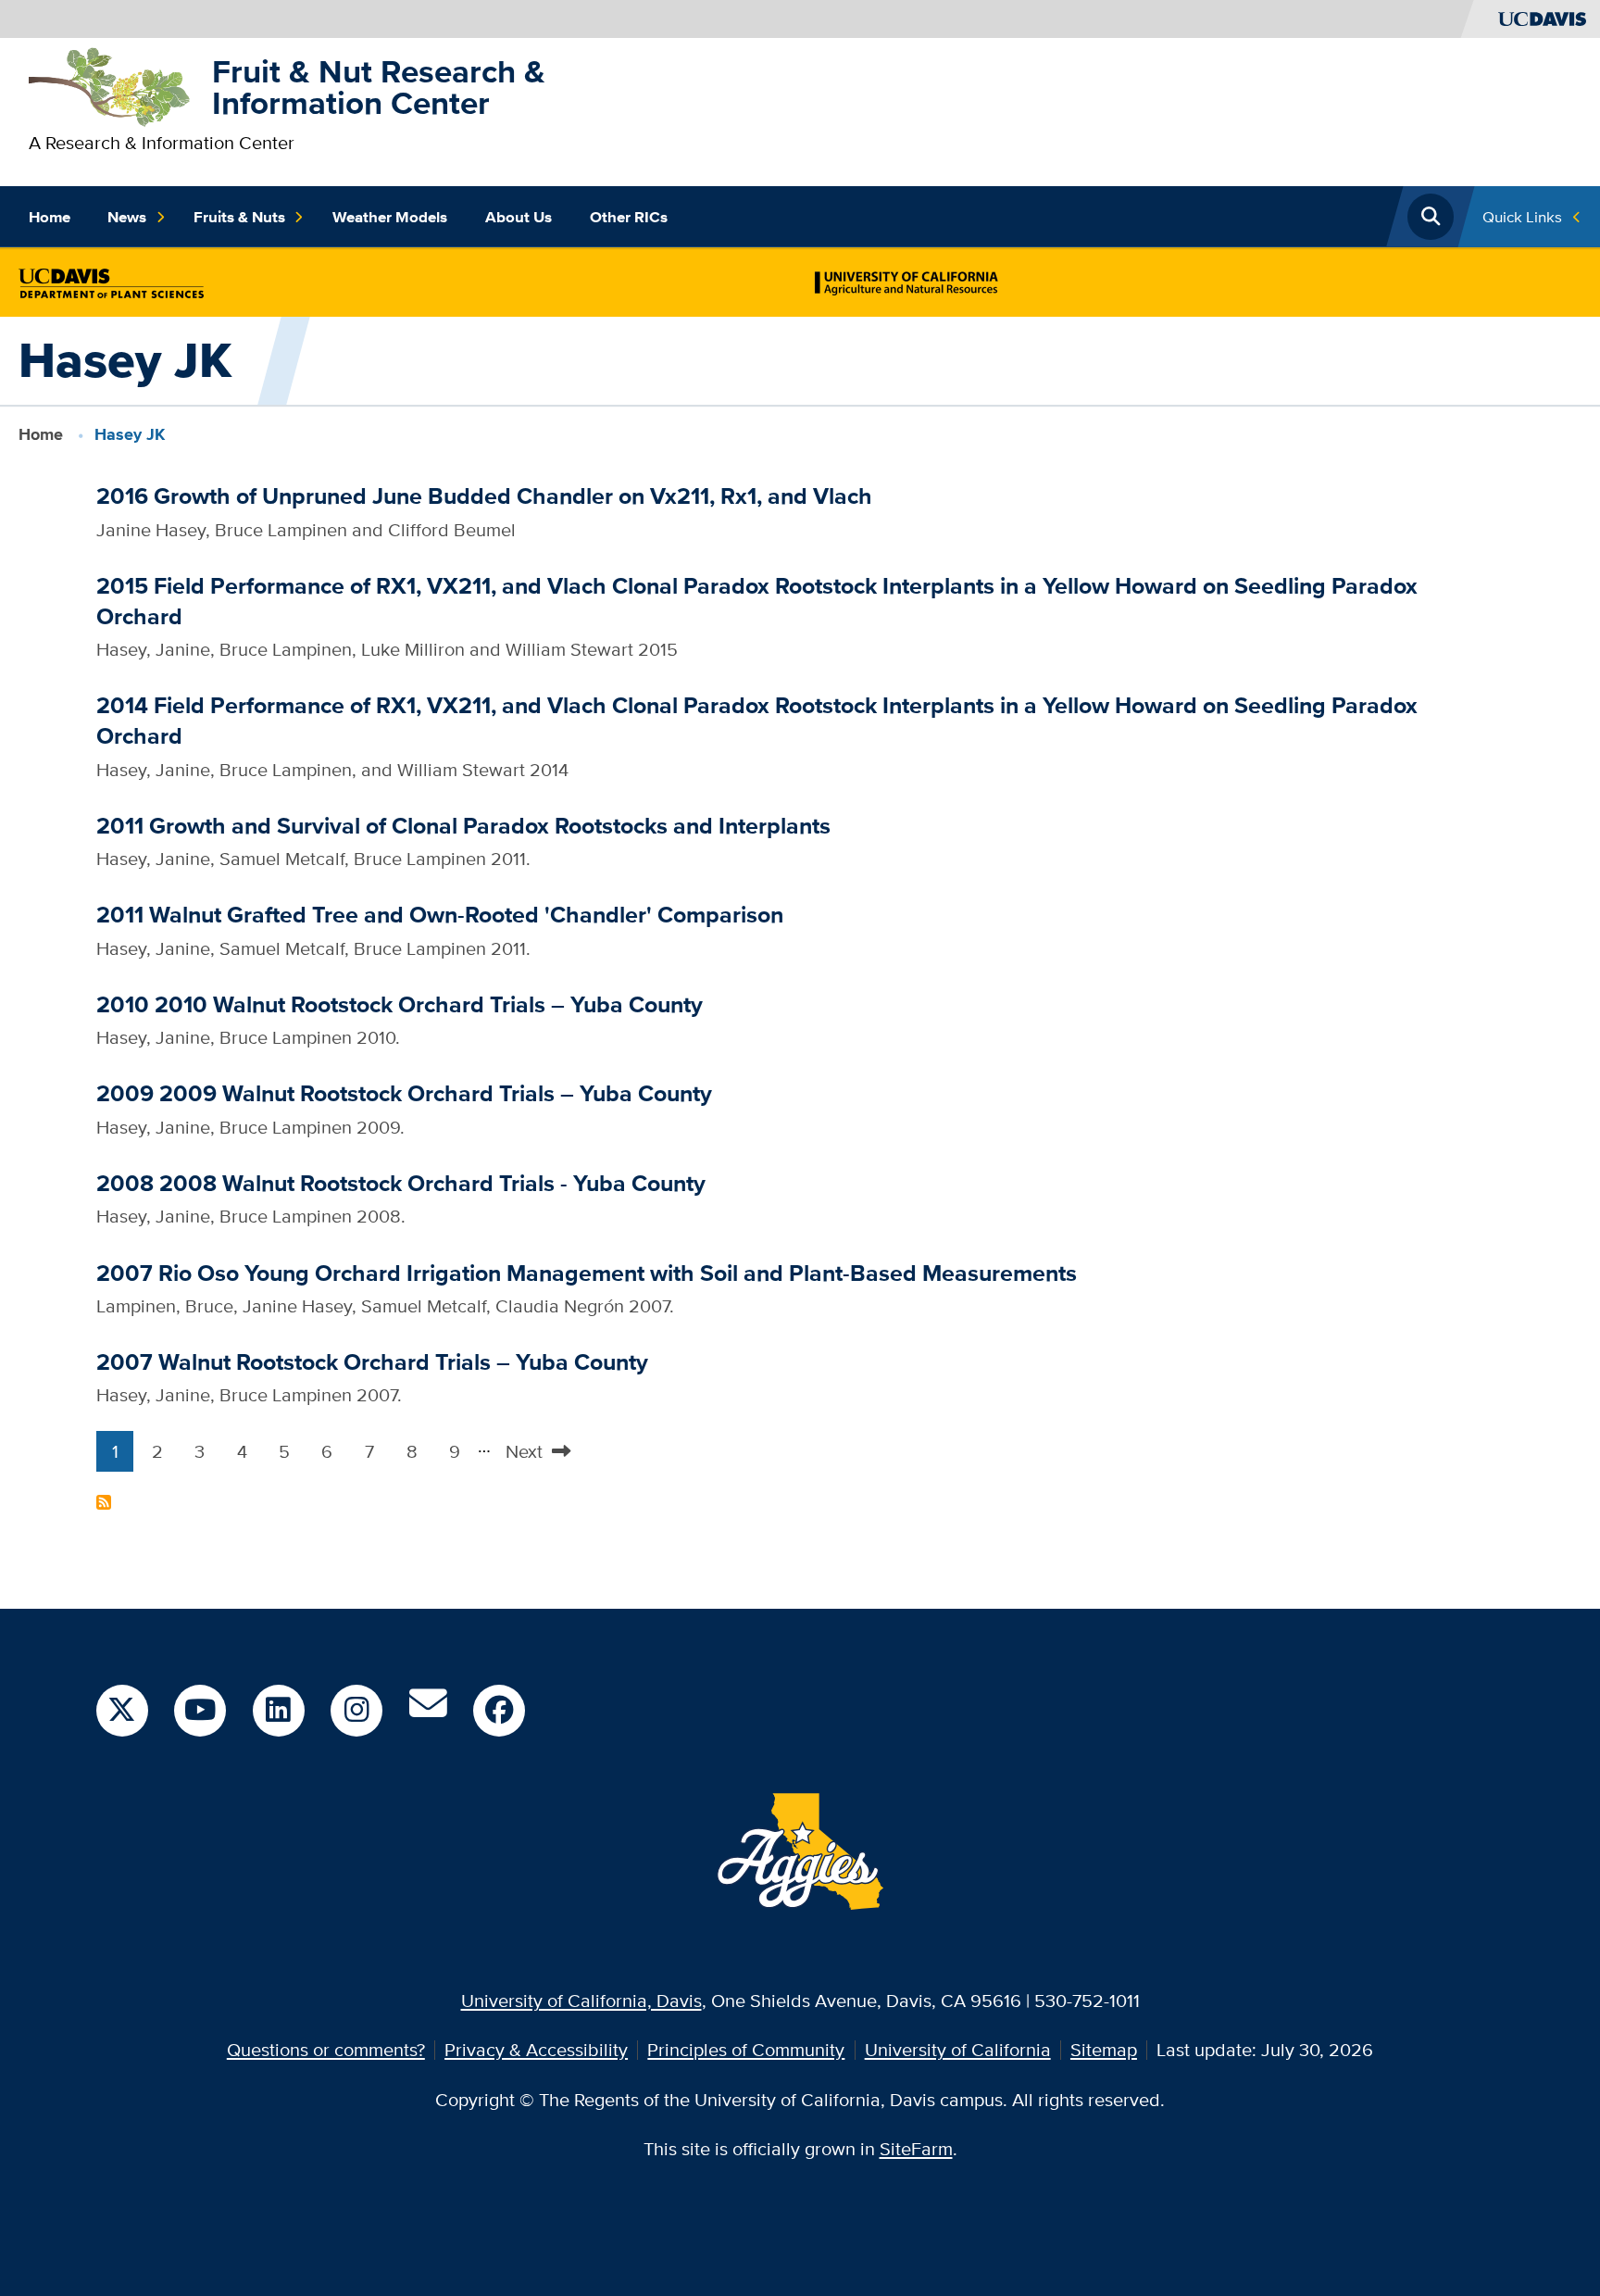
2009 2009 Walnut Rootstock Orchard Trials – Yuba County (404, 1093)
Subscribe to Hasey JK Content (104, 1502)
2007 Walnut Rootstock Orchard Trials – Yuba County (372, 1362)
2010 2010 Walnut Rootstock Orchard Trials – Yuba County (400, 1004)
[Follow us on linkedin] (279, 1711)
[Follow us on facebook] (499, 1711)
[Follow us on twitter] (122, 1711)
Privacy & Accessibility (536, 2049)
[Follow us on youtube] (200, 1711)
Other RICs (629, 217)
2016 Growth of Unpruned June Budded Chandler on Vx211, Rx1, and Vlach (484, 496)
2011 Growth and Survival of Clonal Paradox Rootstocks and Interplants (463, 826)
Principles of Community (746, 2049)
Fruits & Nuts (239, 217)
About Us (519, 217)
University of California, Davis (581, 2000)
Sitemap (1104, 2049)
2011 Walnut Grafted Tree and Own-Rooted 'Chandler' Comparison (440, 915)
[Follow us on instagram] (356, 1711)
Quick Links (1522, 216)
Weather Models (390, 217)
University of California (958, 2049)
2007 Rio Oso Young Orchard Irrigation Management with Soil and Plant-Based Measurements (587, 1273)
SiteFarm (916, 2148)
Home (50, 217)
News (127, 217)
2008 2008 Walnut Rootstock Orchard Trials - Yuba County (401, 1183)
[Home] (111, 85)
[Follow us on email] (428, 1710)
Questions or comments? (326, 2049)
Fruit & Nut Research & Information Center (379, 88)
